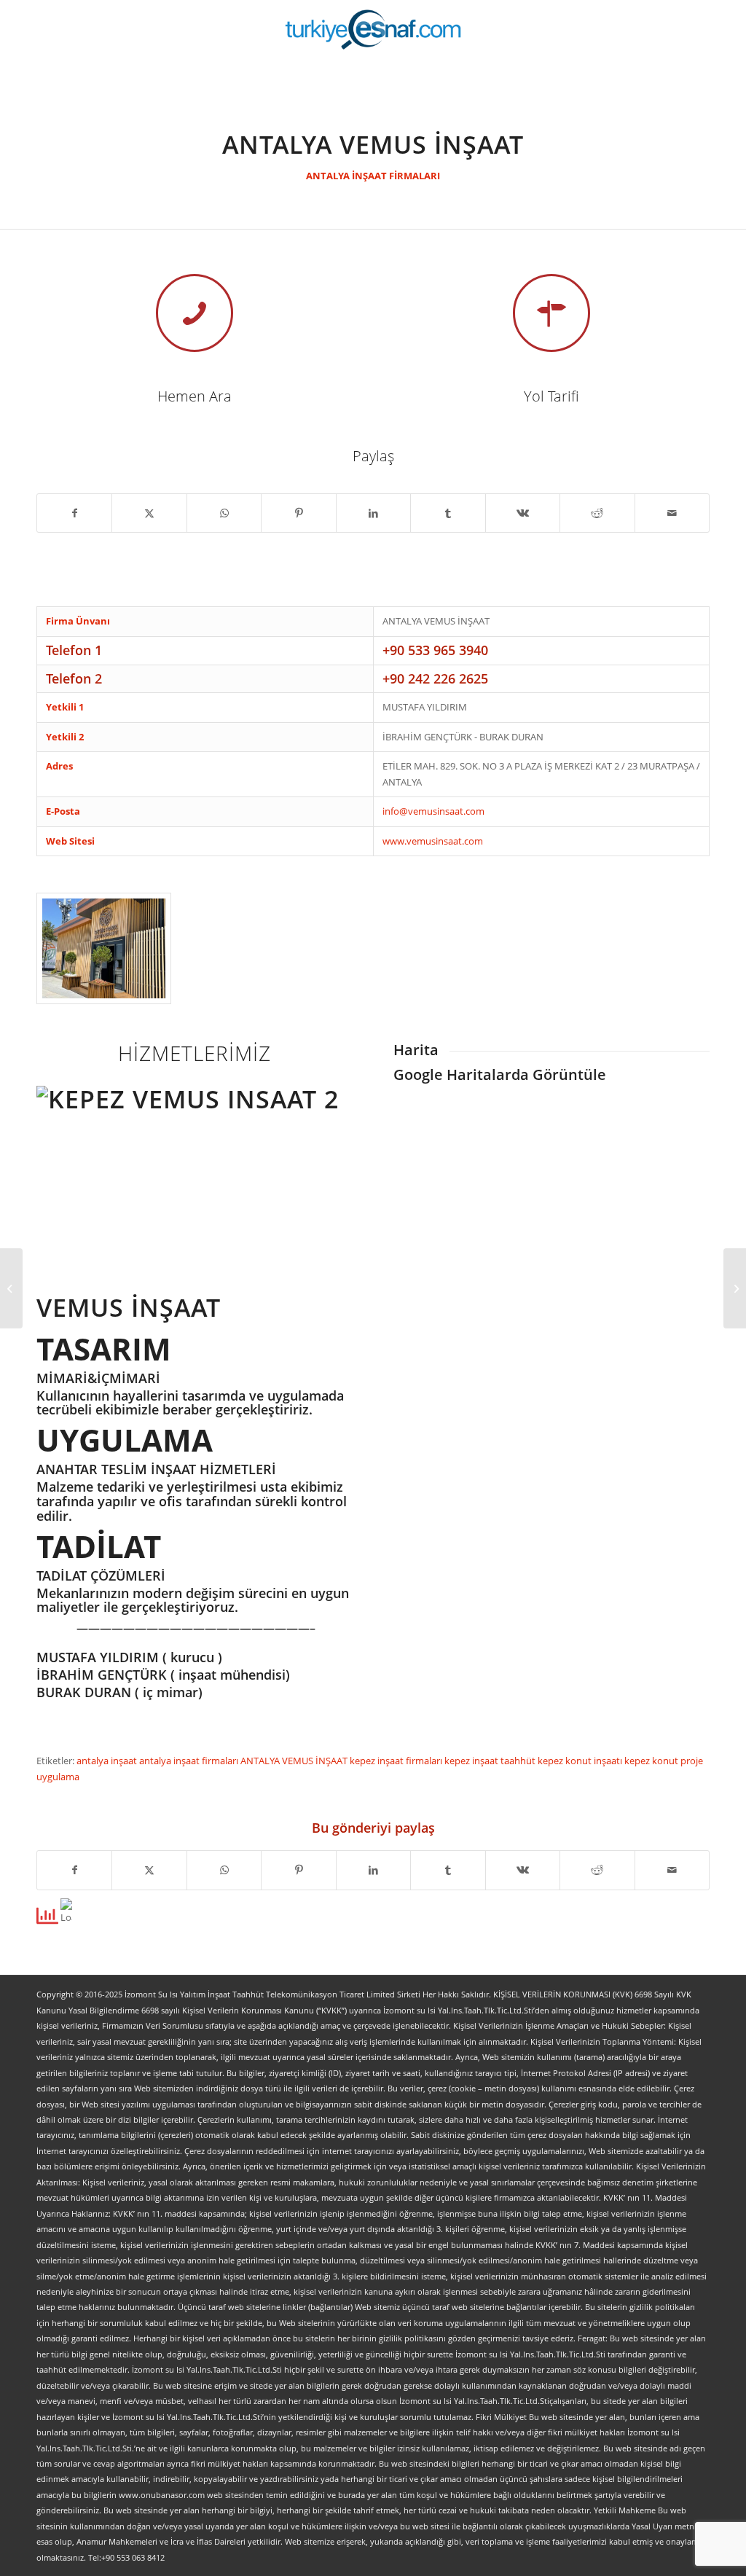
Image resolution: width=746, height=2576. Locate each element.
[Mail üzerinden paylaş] (672, 513)
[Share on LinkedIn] (373, 513)
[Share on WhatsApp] (224, 513)
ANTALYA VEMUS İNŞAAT (295, 1761)
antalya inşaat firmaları (190, 1761)
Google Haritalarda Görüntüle (500, 1074)
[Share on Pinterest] (298, 513)
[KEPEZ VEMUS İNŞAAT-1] (104, 948)
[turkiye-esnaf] (373, 29)
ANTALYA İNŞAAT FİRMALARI (373, 176)
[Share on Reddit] (597, 513)
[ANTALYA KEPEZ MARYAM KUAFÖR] (11, 1288)
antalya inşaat (108, 1761)
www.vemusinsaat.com (433, 841)
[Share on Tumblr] (448, 513)
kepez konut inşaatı (581, 1761)
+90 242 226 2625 (435, 678)
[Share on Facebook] (74, 513)
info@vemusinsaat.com (433, 811)
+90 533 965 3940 (435, 650)
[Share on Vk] (523, 513)
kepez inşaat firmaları (397, 1761)
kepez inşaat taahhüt (491, 1761)
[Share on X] (149, 513)
